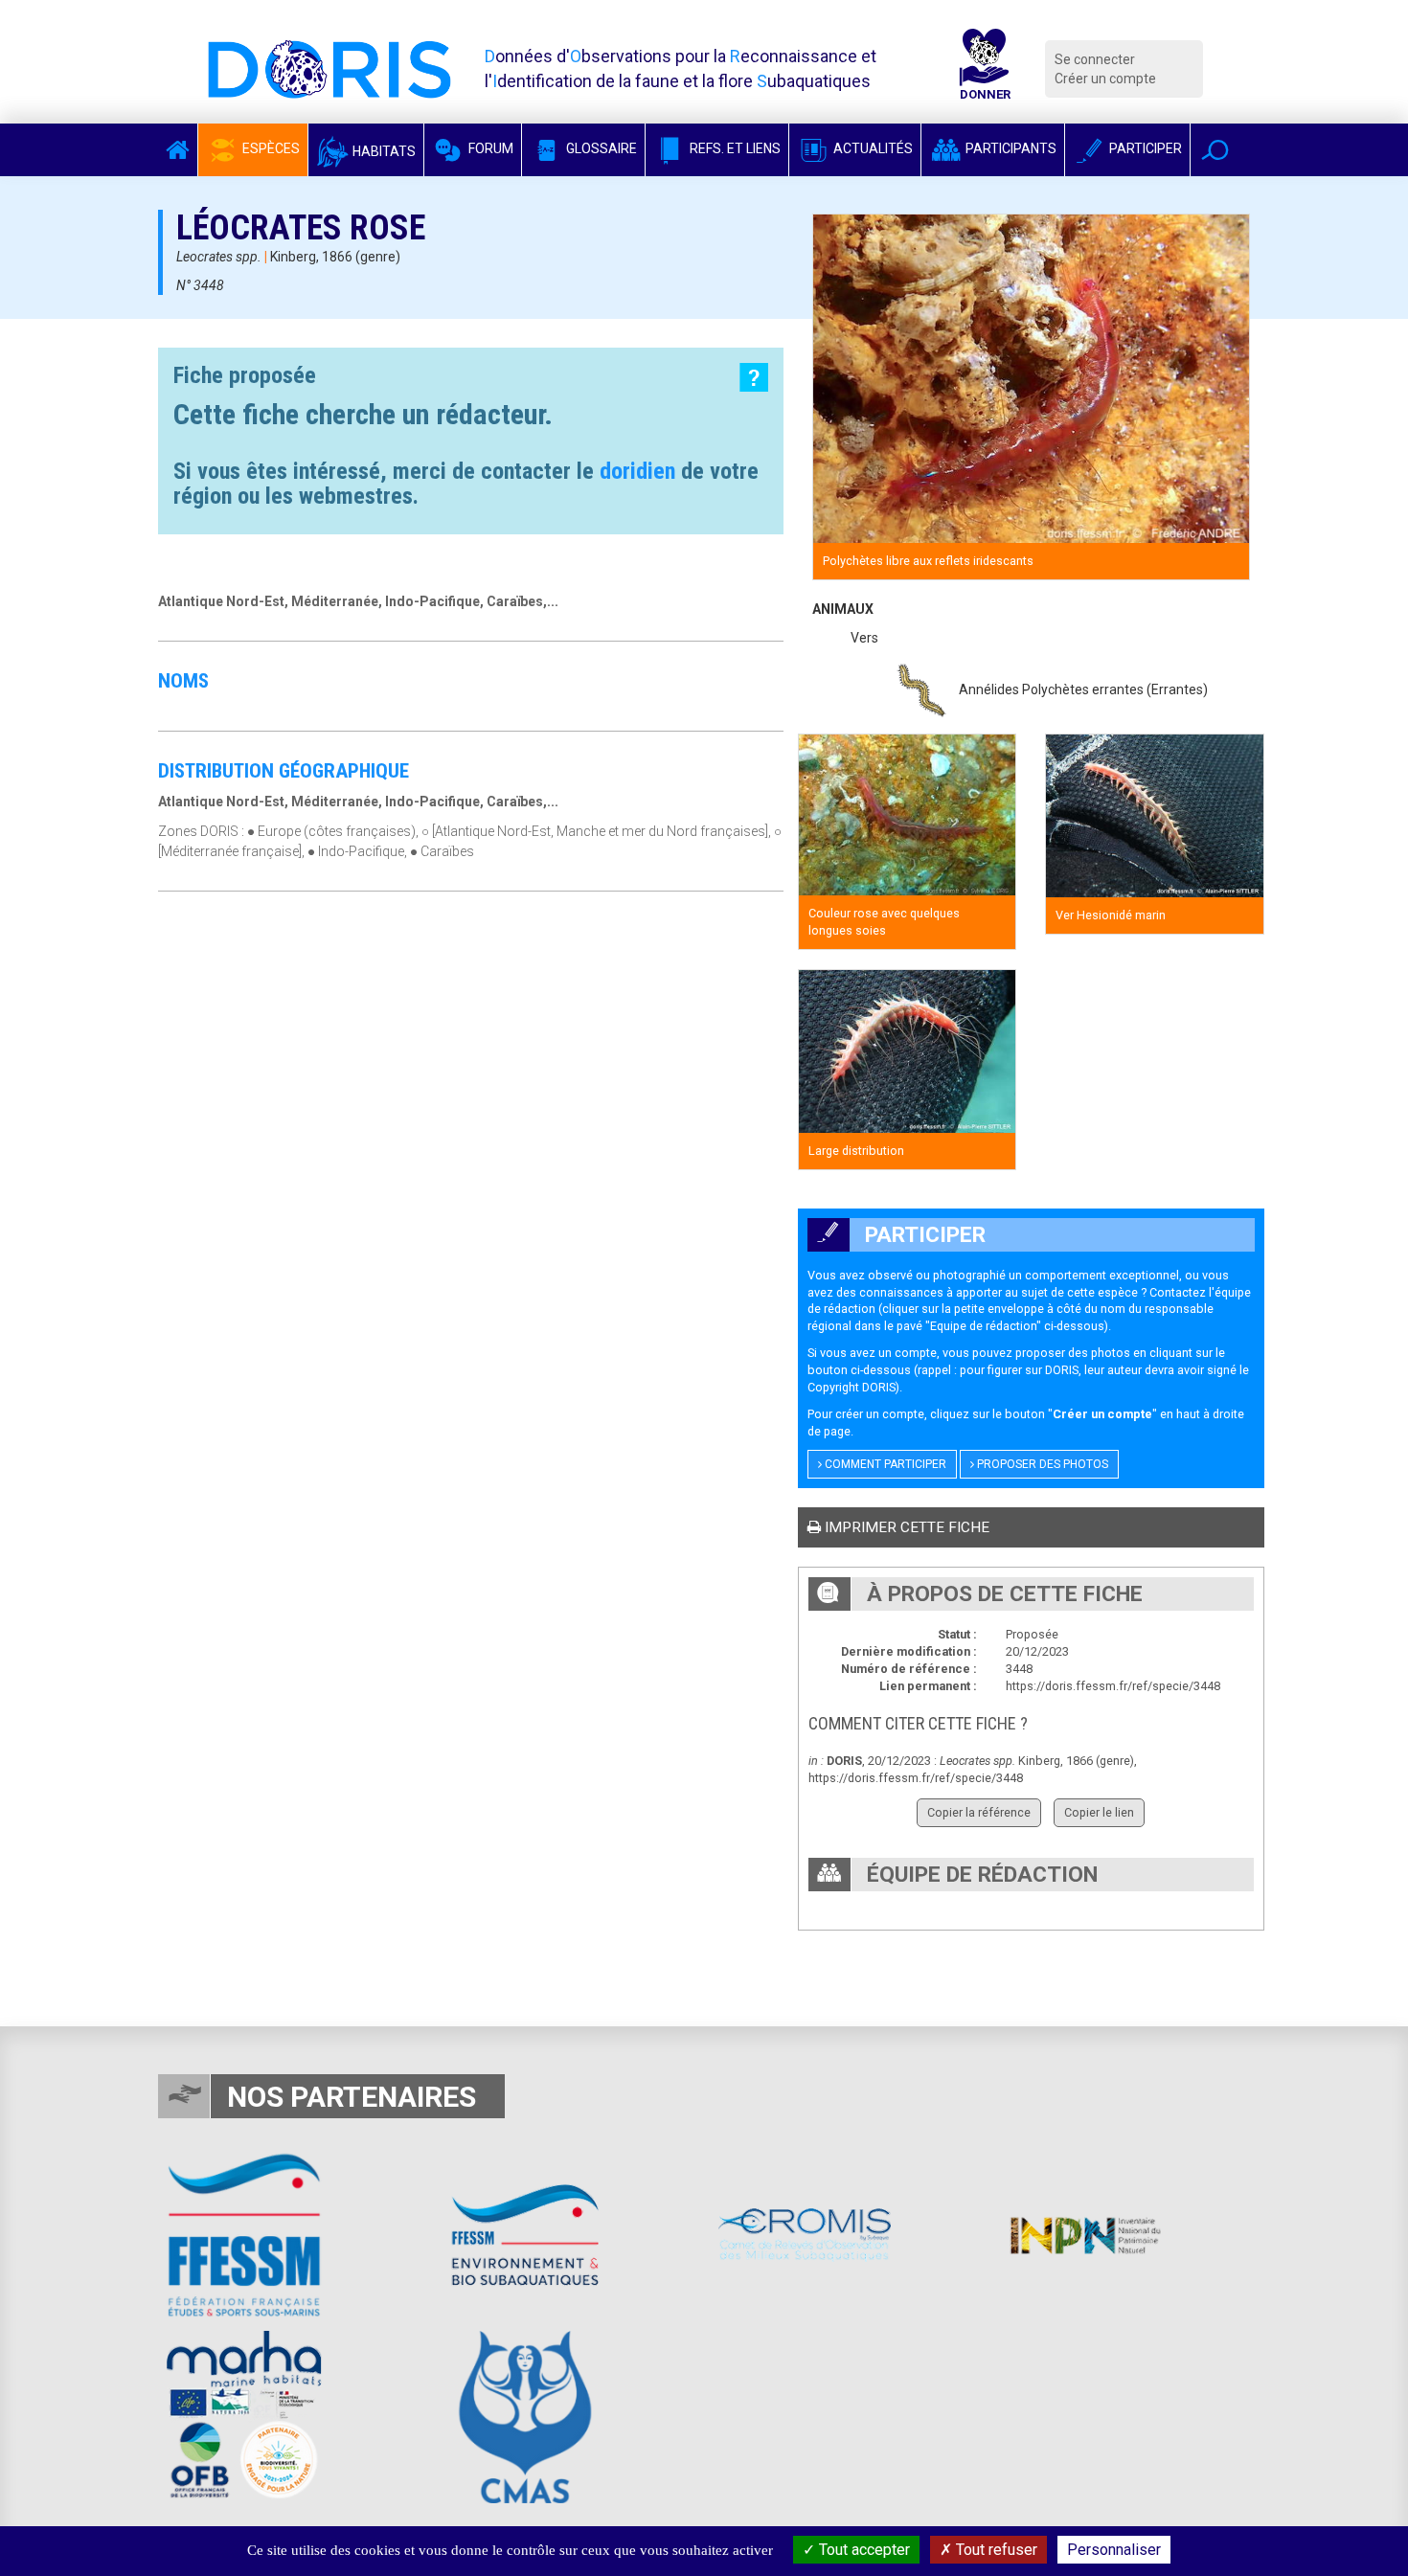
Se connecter (1095, 59)
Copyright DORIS (852, 1387)
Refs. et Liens (734, 148)
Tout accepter (863, 2550)
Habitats (383, 151)
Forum (489, 148)
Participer (1144, 148)
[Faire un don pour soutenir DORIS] (985, 69)
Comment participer (884, 1464)
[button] (1215, 150)
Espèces (270, 148)
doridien (637, 471)
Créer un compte (1105, 79)
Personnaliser (1114, 2550)
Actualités (872, 148)
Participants (1010, 148)
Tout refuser (995, 2550)
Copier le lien (1099, 1812)
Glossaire (600, 148)
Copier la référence (979, 1812)
